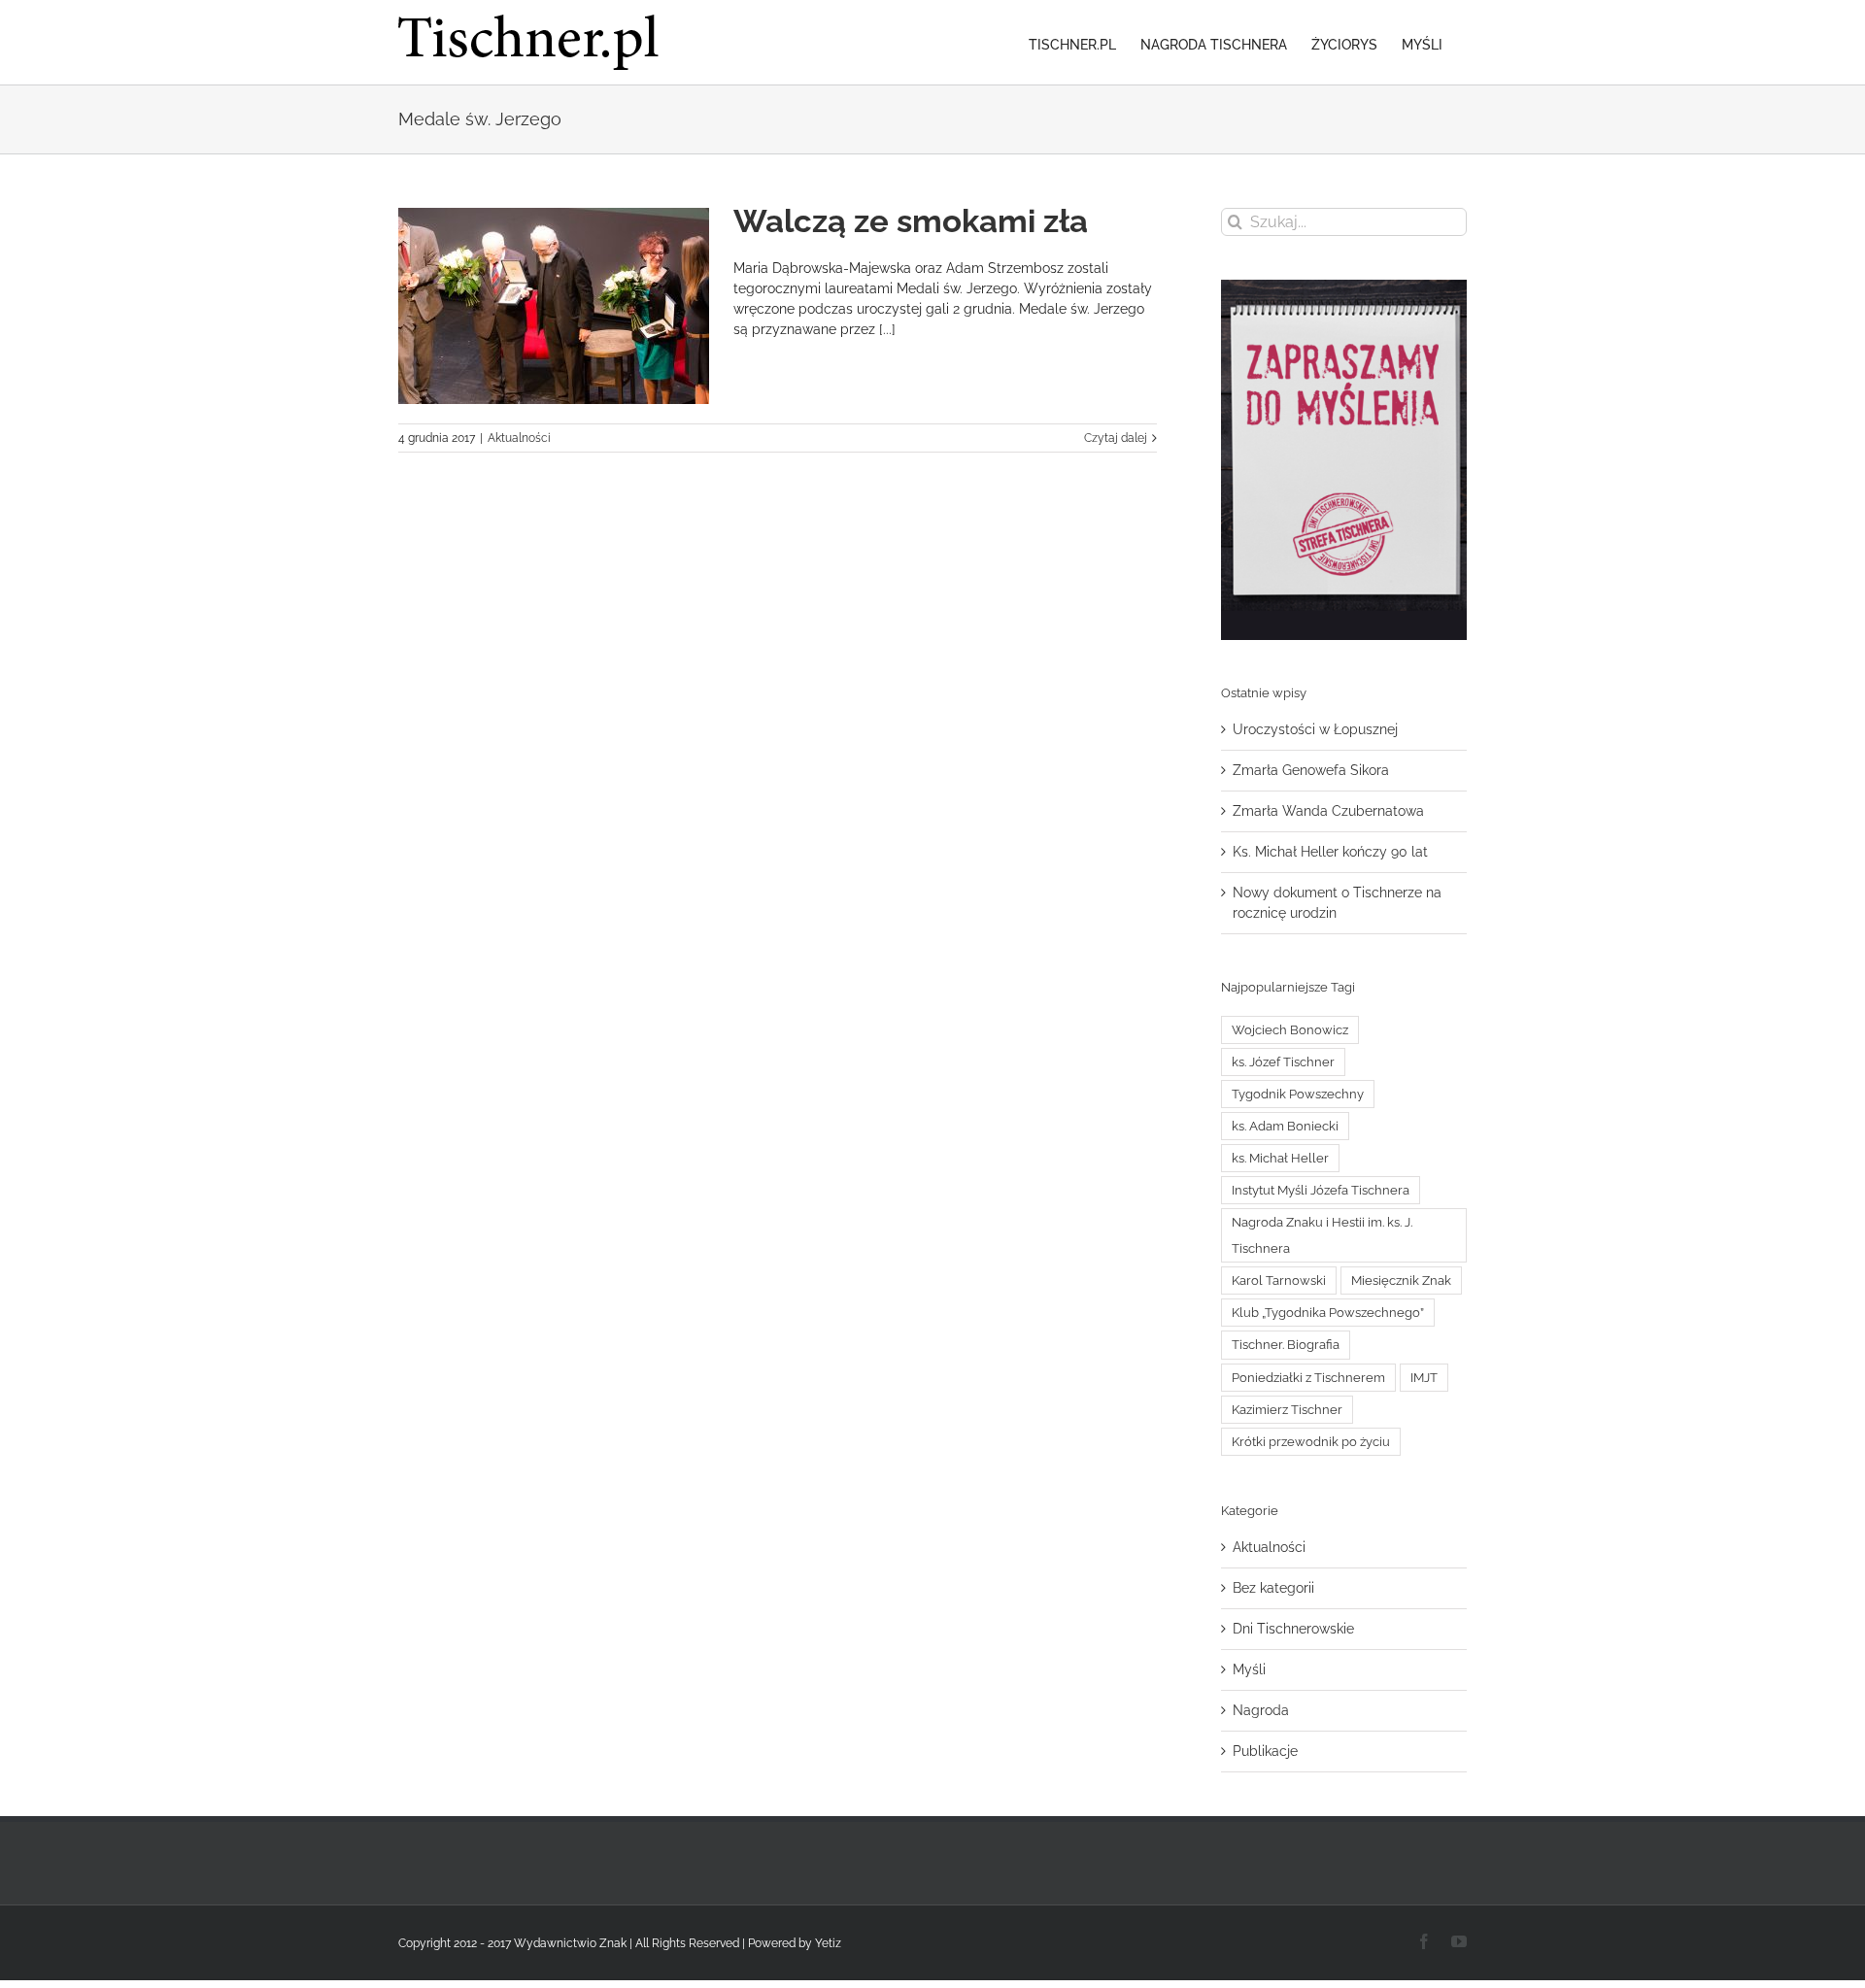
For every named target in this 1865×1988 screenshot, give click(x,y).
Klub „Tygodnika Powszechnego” (1328, 1313)
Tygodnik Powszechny (1298, 1094)
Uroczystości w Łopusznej (1315, 729)
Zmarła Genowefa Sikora (1311, 770)
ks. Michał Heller (1280, 1158)
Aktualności (519, 438)
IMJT (1424, 1378)
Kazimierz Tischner (1287, 1410)
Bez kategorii (1273, 1588)
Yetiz (828, 1943)
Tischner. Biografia (1286, 1345)
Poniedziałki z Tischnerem (1308, 1378)
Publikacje (1265, 1751)
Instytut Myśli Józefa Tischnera (1321, 1190)
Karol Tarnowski (1279, 1280)
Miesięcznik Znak (1401, 1280)
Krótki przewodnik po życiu (1311, 1442)
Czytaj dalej (1116, 438)
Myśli (1249, 1669)
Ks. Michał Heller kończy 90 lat (1330, 852)
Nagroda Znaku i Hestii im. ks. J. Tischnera (1322, 1235)
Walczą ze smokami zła (911, 221)
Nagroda (1261, 1710)
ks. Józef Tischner (1283, 1062)
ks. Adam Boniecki (1285, 1126)
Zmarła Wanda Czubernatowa (1328, 811)
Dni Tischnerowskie (1293, 1629)
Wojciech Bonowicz (1290, 1030)
